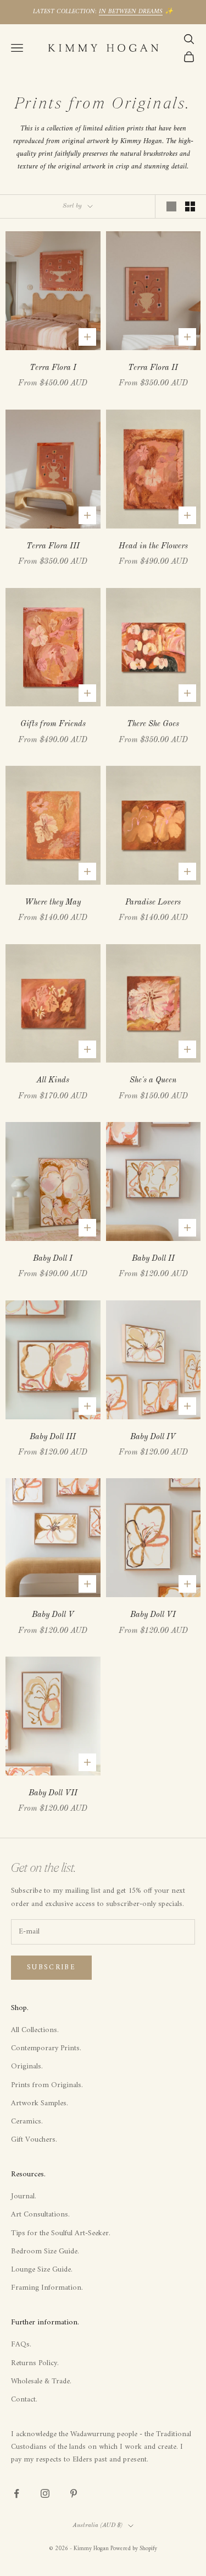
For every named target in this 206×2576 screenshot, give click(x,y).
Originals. (27, 2066)
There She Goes (153, 724)
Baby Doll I (53, 1259)
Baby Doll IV (153, 1437)
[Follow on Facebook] (16, 2493)
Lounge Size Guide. (42, 2270)
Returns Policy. (35, 2363)
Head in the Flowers (153, 546)
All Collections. (35, 2030)
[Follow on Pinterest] (74, 2493)
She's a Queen (153, 1080)
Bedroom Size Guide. (45, 2251)
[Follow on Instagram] (45, 2493)
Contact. (24, 2400)
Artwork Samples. (40, 2103)
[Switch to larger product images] (171, 206)
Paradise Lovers (153, 902)
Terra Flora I (53, 368)
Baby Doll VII (53, 1793)
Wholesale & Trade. (41, 2381)
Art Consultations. (40, 2215)
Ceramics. (27, 2122)
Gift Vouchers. (34, 2140)
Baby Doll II (153, 1259)
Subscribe (51, 1967)
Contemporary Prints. (46, 2048)
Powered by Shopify (134, 2549)
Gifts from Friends (53, 724)
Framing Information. (47, 2288)
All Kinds (53, 1080)
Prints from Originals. (47, 2085)
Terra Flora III (53, 546)
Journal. (24, 2196)
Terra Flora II (153, 368)
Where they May (53, 902)
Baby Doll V (53, 1615)
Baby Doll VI (153, 1615)
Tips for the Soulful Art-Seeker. (61, 2233)
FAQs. (21, 2344)
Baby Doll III (53, 1437)
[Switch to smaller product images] (190, 206)
